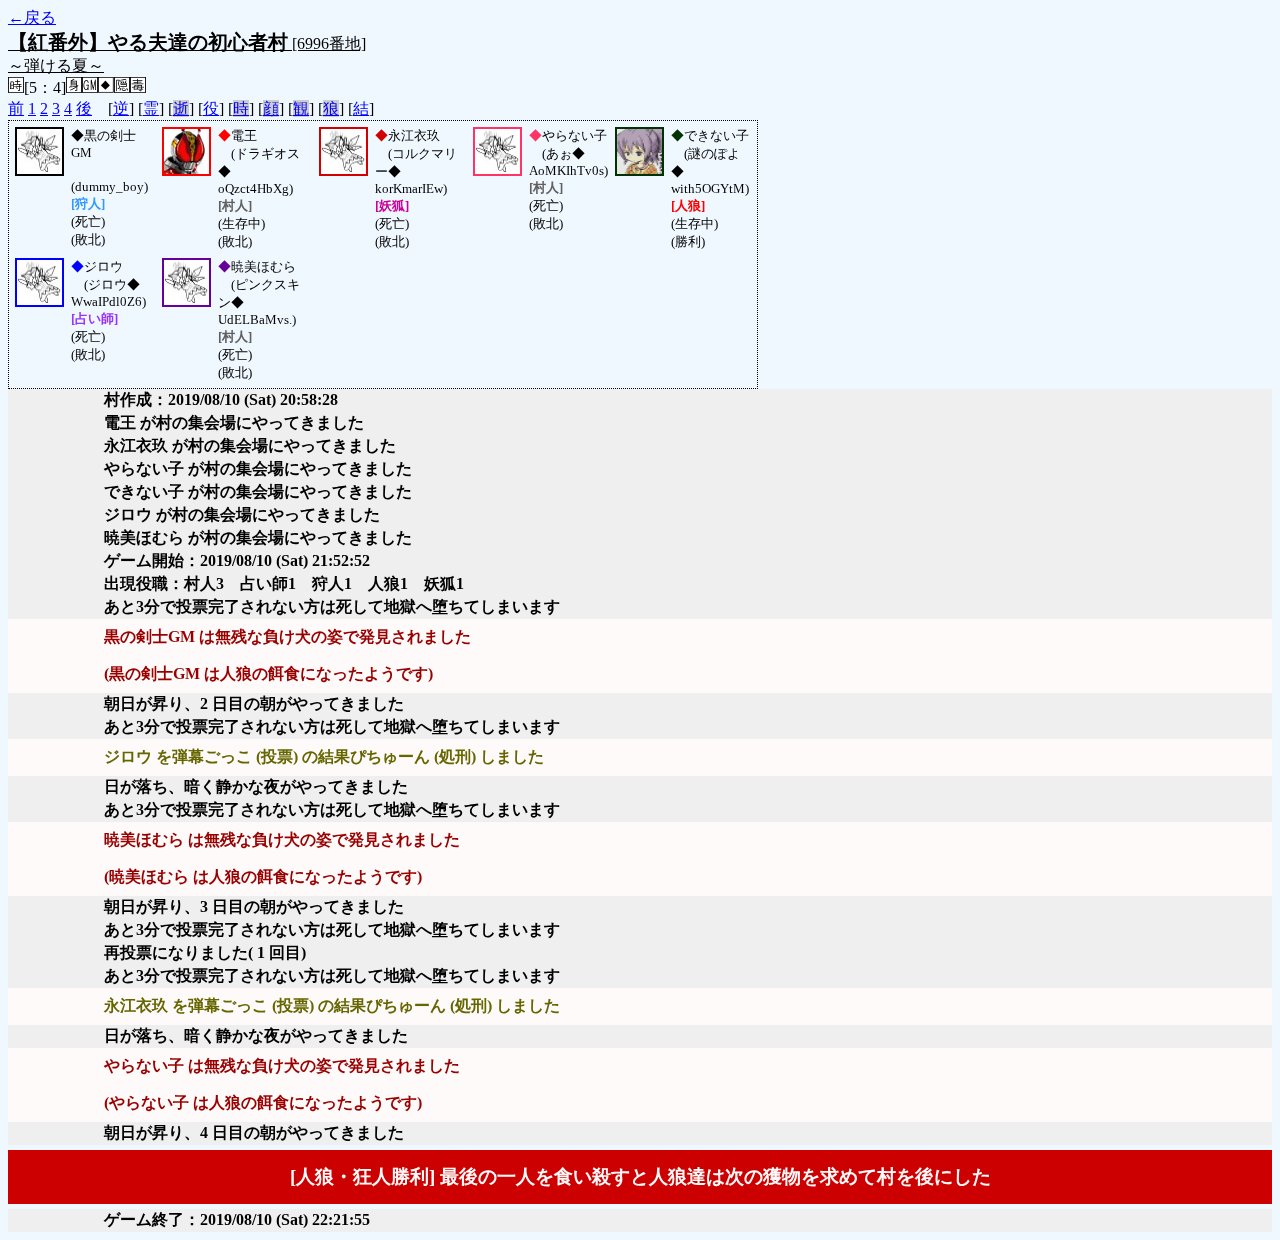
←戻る (32, 17)
